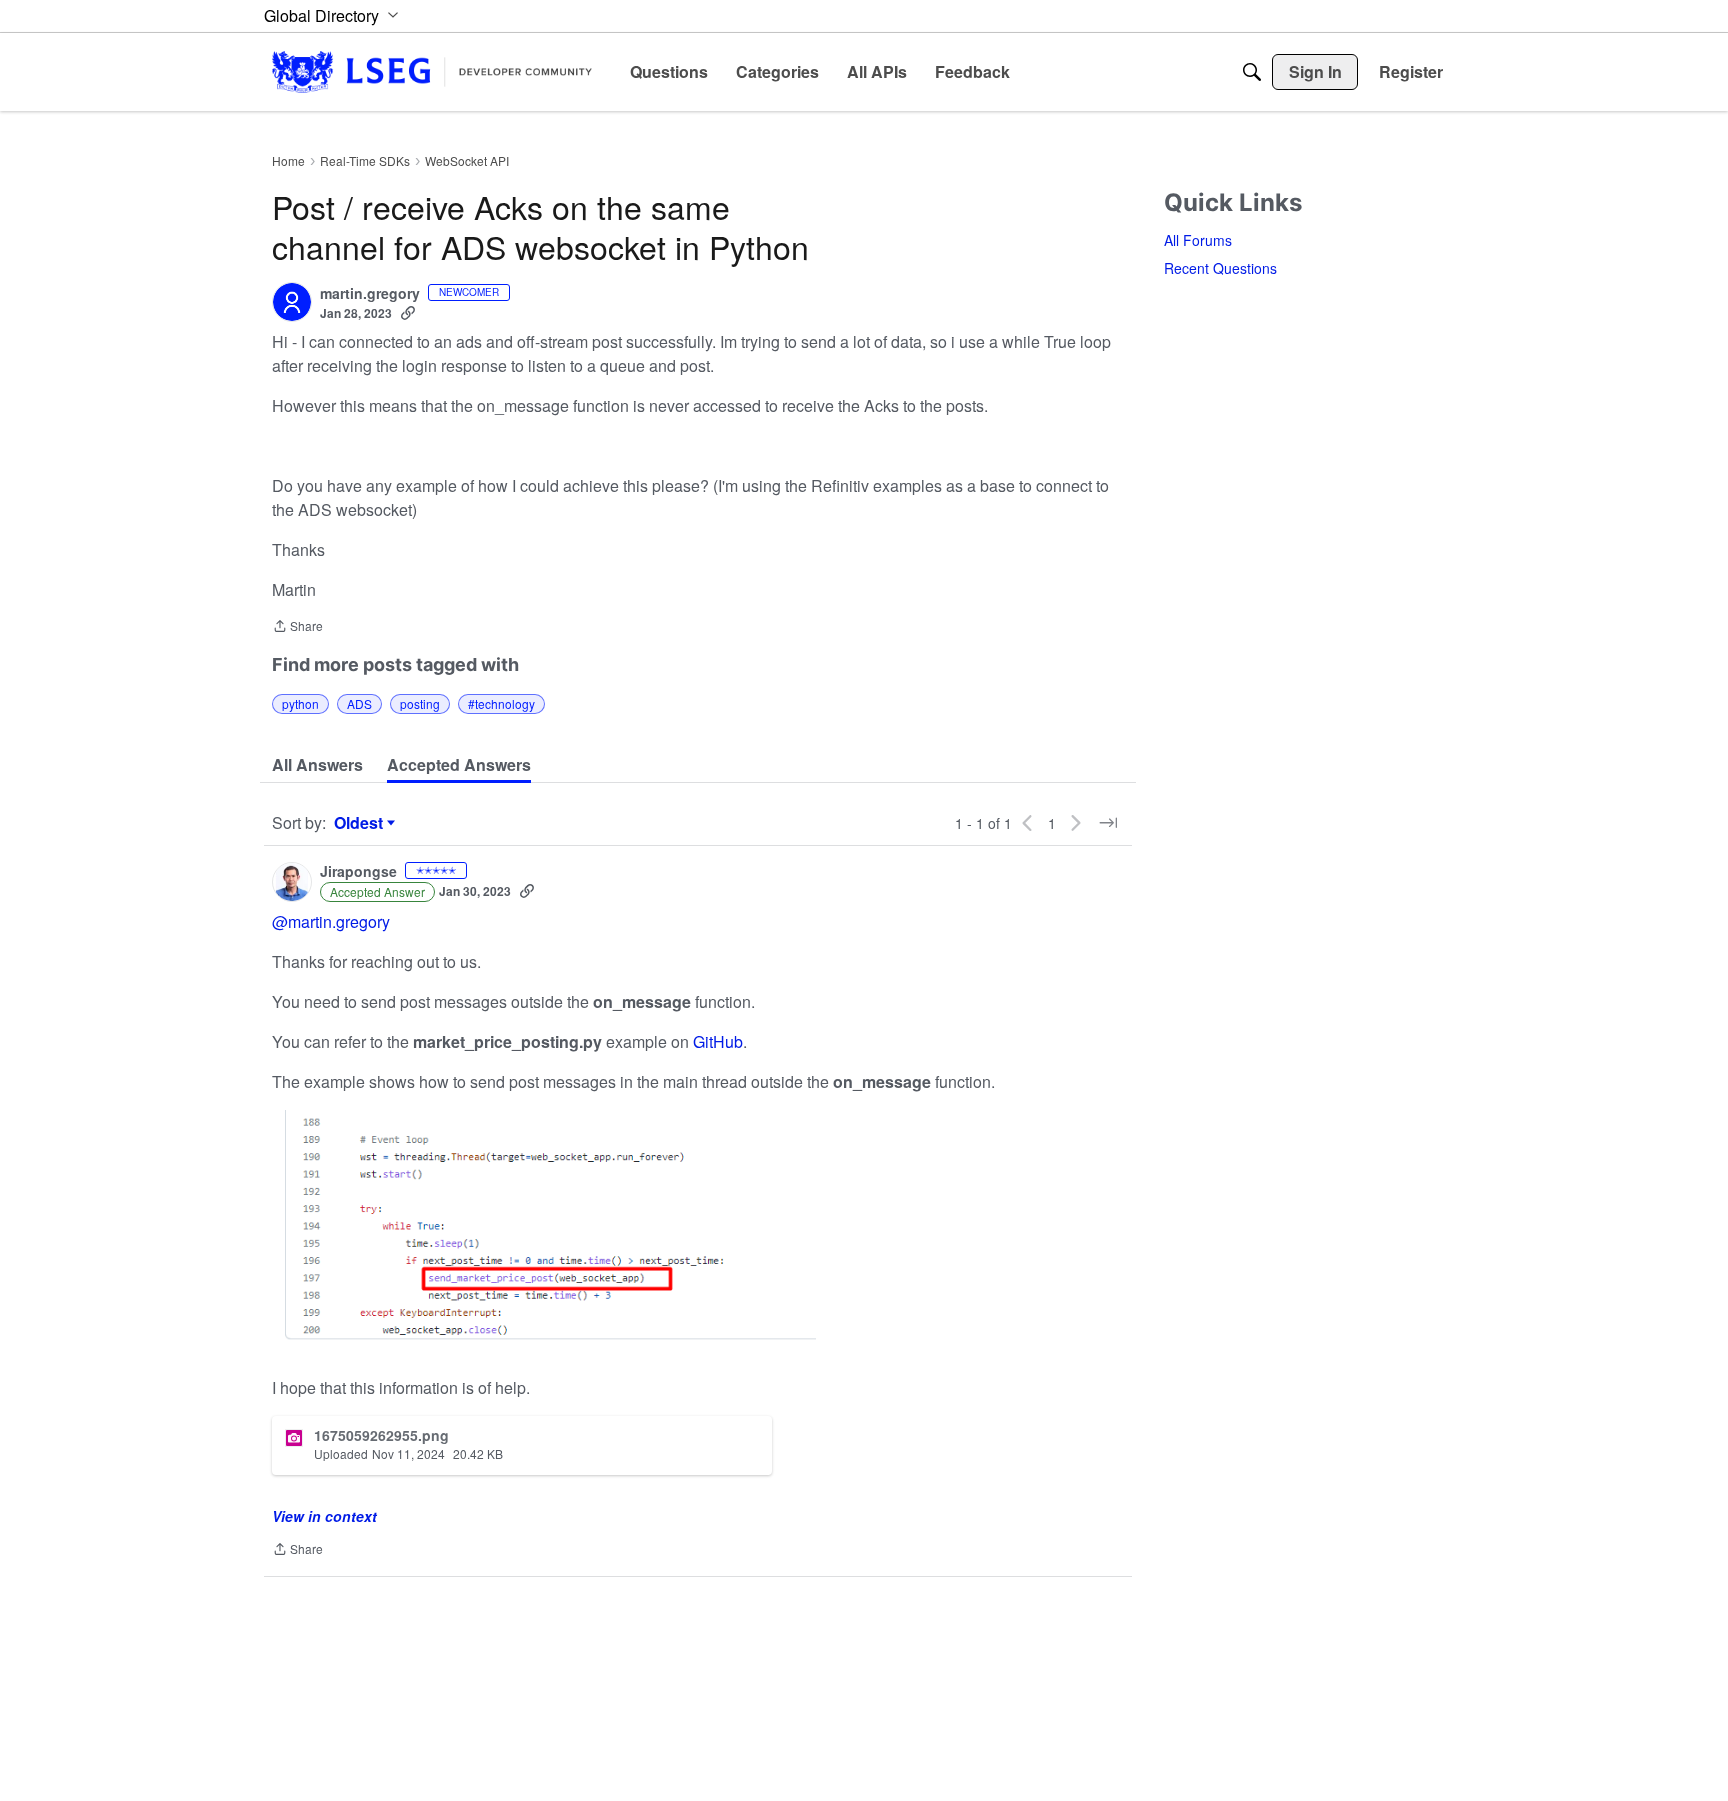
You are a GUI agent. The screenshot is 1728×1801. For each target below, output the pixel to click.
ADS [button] (359, 703)
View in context (324, 1516)
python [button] (300, 703)
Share (297, 627)
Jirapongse (358, 872)
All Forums (1198, 240)
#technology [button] (501, 703)
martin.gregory (370, 294)
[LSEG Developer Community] (432, 71)
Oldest (361, 823)
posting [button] (420, 703)
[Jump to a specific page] (1108, 823)
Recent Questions (1220, 268)
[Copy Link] (408, 313)
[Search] (1252, 72)
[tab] (317, 765)
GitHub (718, 1041)
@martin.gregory (331, 921)
